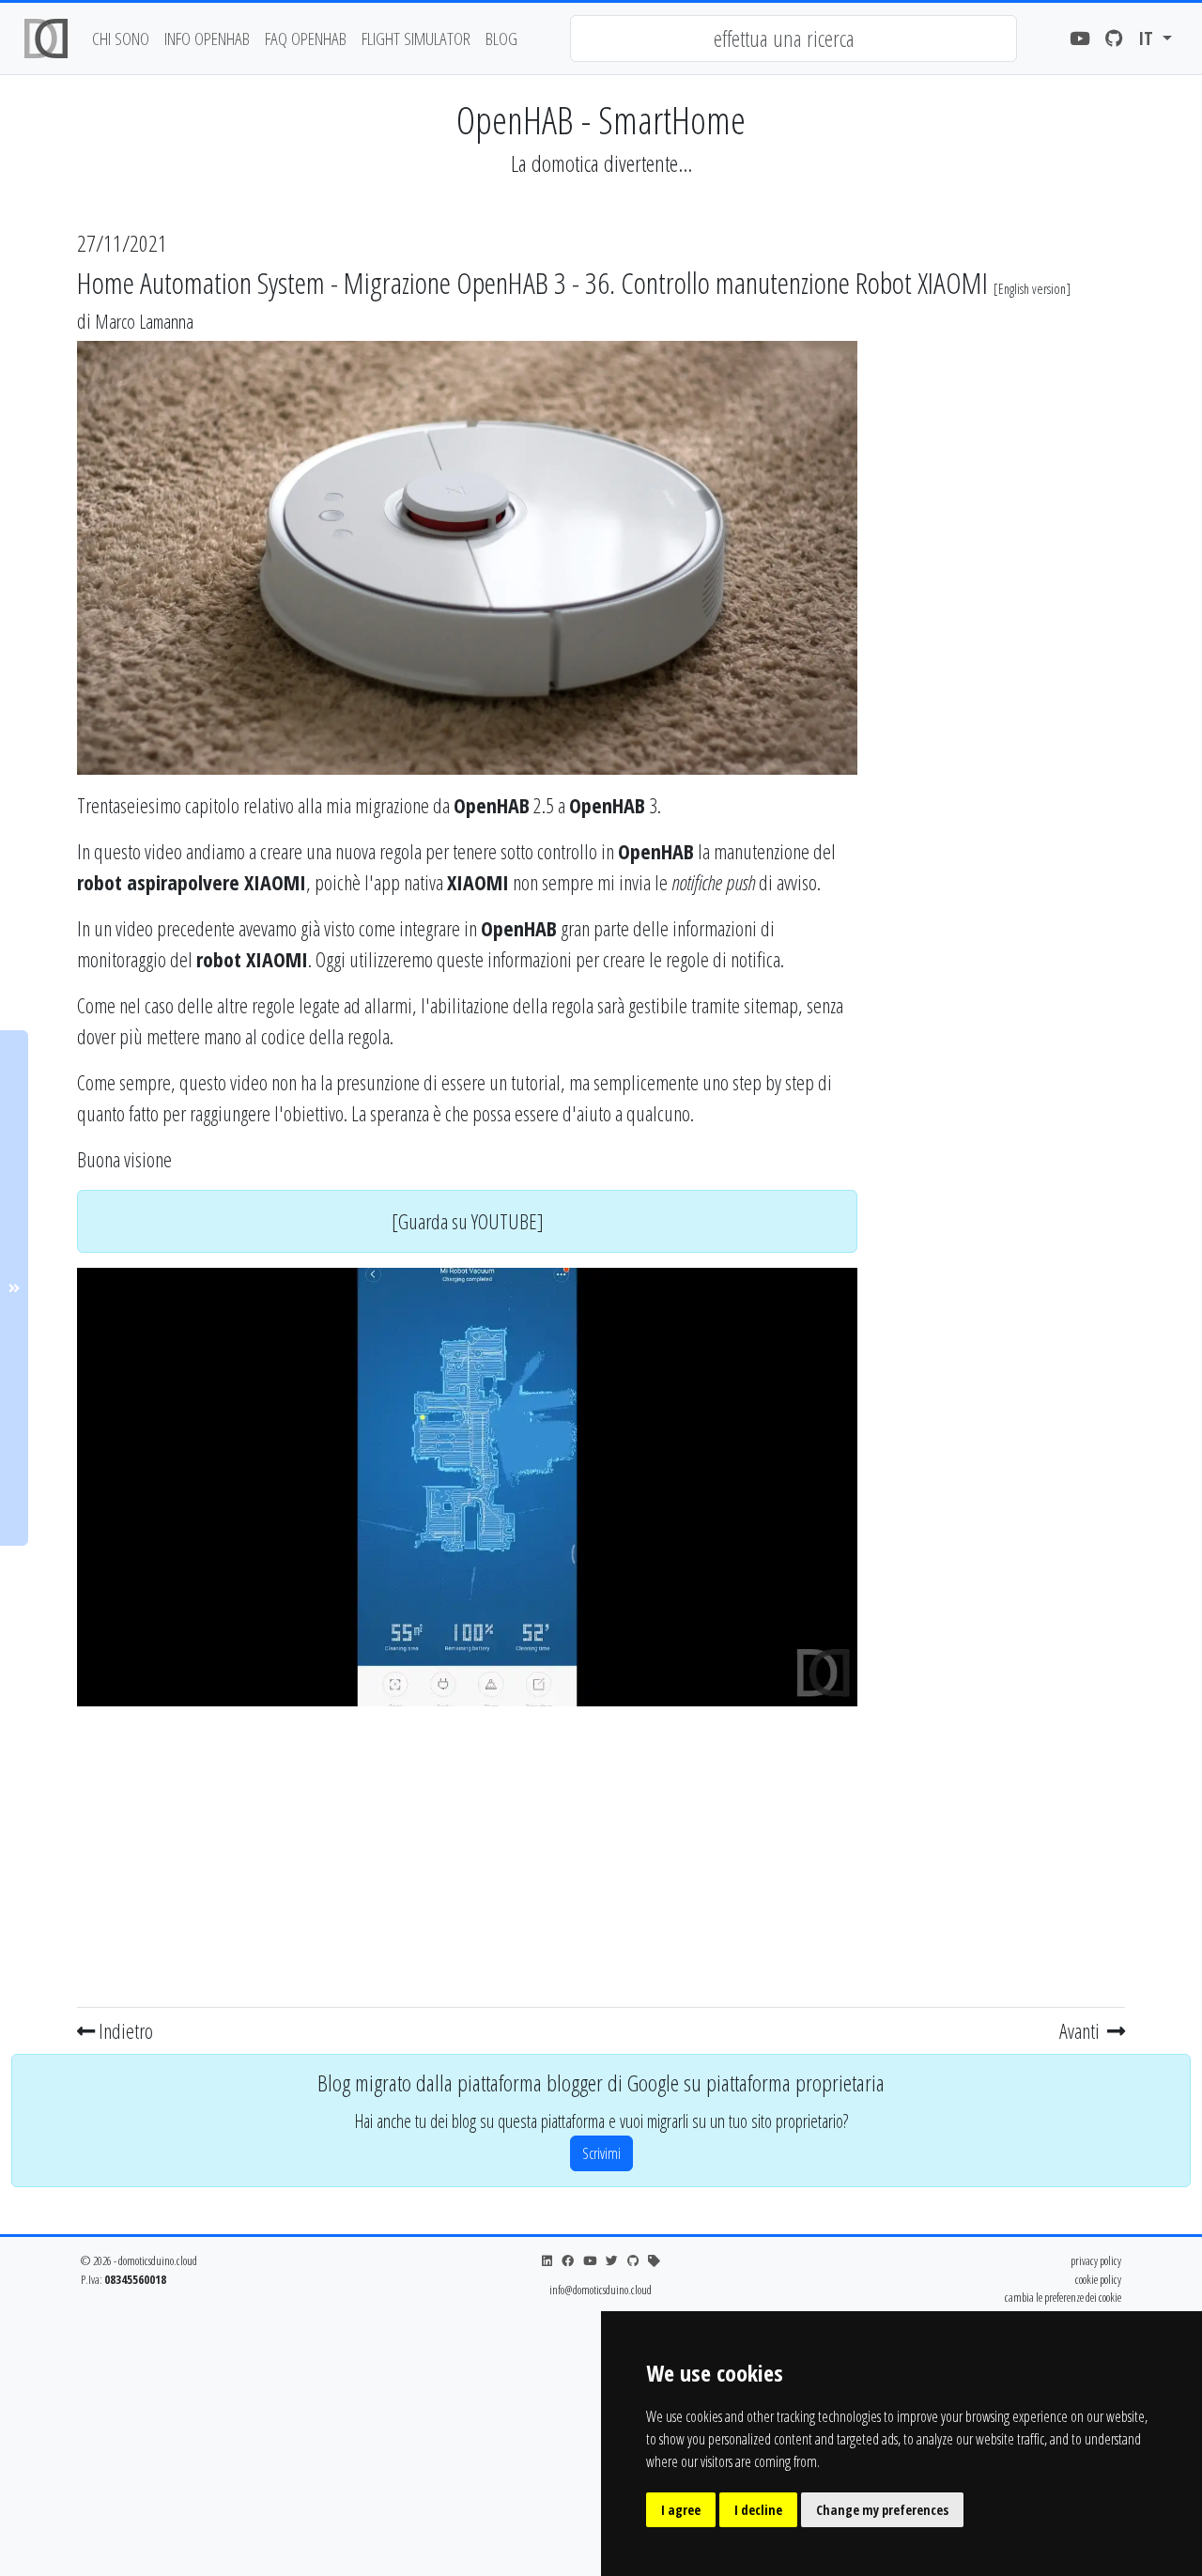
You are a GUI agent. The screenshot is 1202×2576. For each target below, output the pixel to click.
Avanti (1081, 2030)
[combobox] (794, 39)
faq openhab (306, 38)
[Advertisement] (467, 1853)
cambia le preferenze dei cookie (1063, 2297)
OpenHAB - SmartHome (601, 120)
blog (501, 38)
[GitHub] (1114, 39)
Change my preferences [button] (882, 2510)
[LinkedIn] (547, 2261)
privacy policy (1096, 2260)
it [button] (1148, 38)
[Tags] (654, 2261)
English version (1032, 289)
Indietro (124, 2030)
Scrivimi (601, 2153)
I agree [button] (681, 2510)
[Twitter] (612, 2261)
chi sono (121, 38)
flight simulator (416, 38)
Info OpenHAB (207, 38)
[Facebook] (568, 2261)
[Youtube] (1080, 39)
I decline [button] (758, 2510)
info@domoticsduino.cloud (601, 2290)
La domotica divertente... (601, 163)
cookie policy (1098, 2279)
